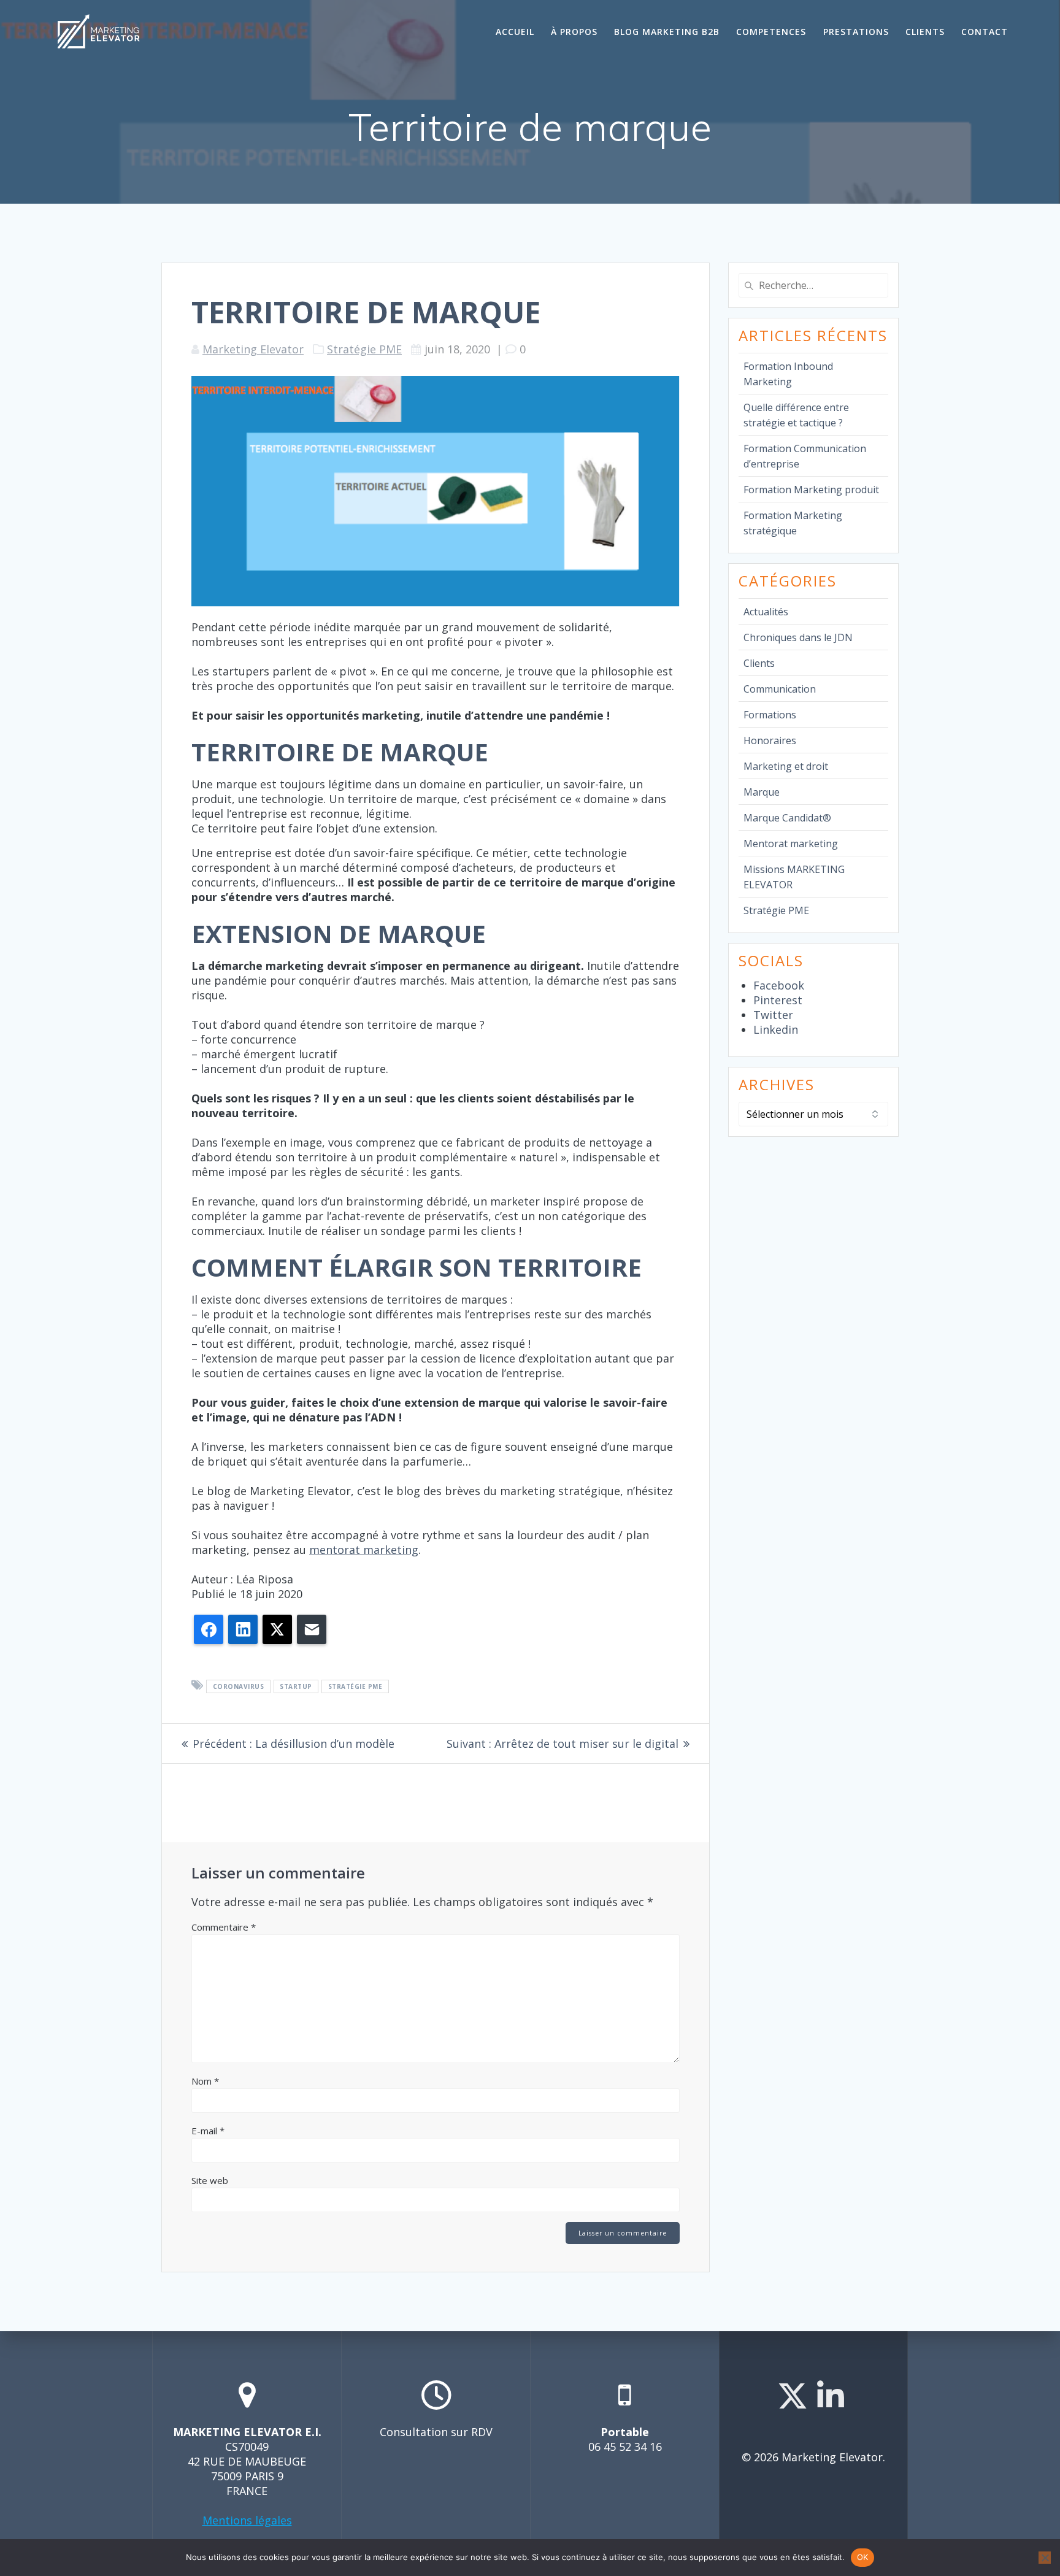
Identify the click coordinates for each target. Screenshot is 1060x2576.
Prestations (856, 32)
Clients (925, 32)
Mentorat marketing (791, 844)
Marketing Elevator (253, 349)
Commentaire (224, 1927)
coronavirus (239, 1686)
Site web (210, 2180)
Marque (762, 792)
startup (296, 1686)
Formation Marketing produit (811, 490)
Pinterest (778, 1000)
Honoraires (770, 740)
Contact (985, 32)
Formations (770, 715)
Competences (771, 32)
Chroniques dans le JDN (798, 637)
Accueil (515, 32)
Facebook (779, 985)
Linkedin (776, 1029)
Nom (205, 2081)
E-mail (208, 2131)
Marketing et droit (786, 766)
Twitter (773, 1015)
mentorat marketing (364, 1550)
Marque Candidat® (787, 818)
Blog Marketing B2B (667, 32)
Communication (780, 689)
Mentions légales (247, 2520)
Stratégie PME (364, 349)
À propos (574, 32)
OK (863, 2557)
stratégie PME (355, 1686)
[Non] (1045, 2558)
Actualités (766, 612)
